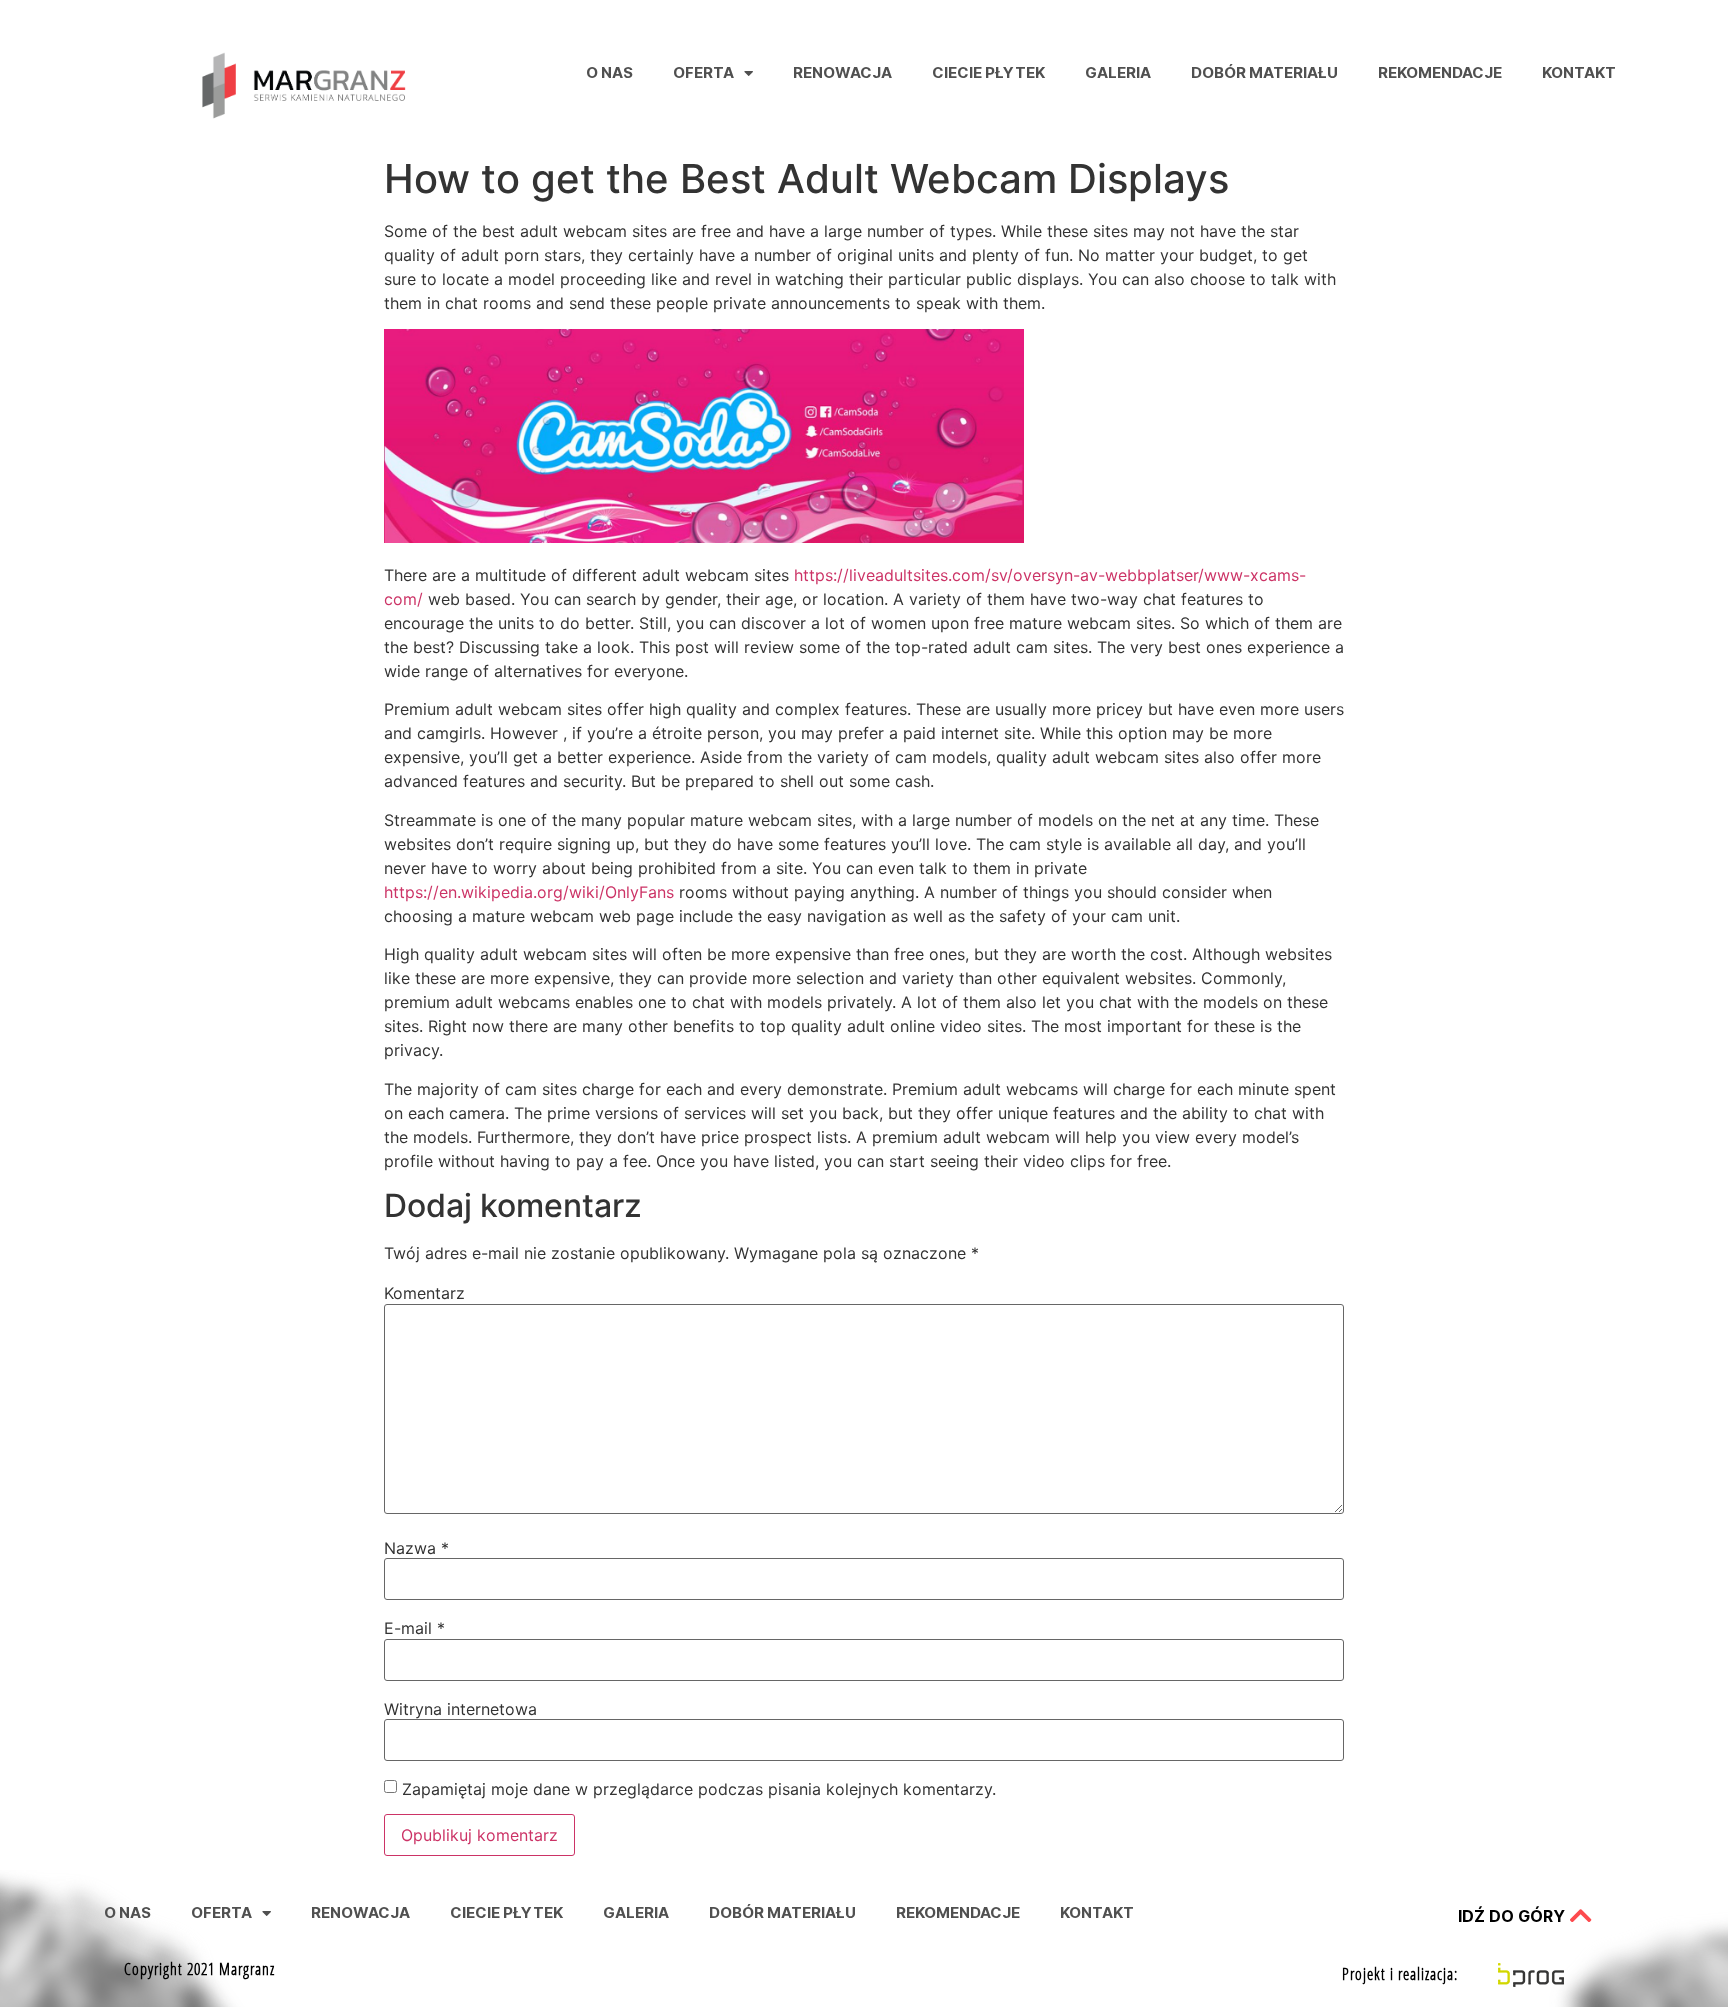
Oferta (703, 72)
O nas (609, 72)
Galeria (1118, 72)
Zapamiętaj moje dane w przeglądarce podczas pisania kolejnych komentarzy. (699, 1789)
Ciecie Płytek (988, 72)
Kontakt (1579, 72)
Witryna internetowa (460, 1709)
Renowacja (842, 72)
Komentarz (424, 1293)
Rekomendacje (1440, 72)
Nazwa (416, 1548)
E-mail (414, 1628)
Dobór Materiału (1264, 72)
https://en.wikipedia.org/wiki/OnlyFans (529, 892)
